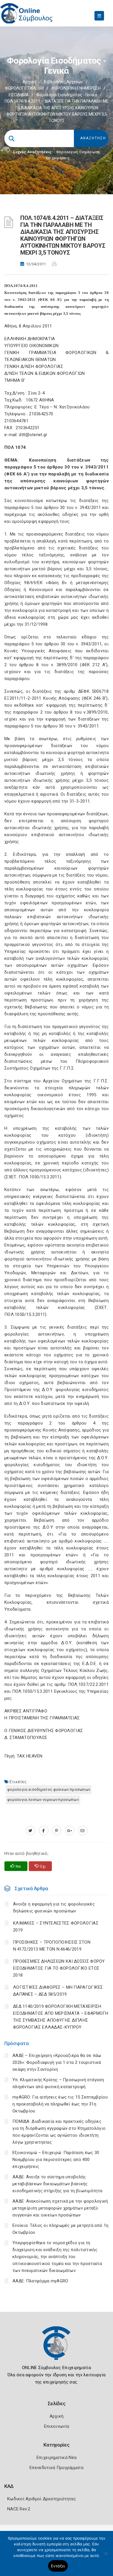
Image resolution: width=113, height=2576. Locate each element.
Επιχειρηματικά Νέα (57, 2458)
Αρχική (29, 82)
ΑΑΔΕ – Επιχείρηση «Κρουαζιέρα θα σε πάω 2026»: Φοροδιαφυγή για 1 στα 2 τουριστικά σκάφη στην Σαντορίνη (57, 2062)
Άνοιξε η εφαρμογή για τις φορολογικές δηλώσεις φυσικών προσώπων (54, 1908)
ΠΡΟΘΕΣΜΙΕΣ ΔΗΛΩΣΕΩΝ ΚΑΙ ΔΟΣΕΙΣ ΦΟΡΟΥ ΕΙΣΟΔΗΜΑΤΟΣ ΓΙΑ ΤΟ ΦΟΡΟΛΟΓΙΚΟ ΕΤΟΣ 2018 (59, 1968)
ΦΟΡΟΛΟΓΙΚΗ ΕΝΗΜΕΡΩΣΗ (76, 88)
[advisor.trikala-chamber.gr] (83, 1831)
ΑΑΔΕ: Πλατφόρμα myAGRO (40, 2281)
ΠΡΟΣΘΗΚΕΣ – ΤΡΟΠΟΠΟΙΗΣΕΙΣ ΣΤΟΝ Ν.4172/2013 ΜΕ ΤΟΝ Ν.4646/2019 (52, 1946)
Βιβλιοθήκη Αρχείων (63, 82)
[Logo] (57, 2347)
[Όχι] (106, 2556)
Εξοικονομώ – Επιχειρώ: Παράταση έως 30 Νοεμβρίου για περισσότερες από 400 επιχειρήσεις (56, 2160)
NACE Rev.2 (19, 2509)
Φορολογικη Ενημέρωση (78, 152)
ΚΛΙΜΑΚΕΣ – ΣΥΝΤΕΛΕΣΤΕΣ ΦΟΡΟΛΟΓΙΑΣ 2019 (56, 1927)
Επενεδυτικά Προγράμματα (57, 2468)
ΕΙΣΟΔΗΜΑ (19, 95)
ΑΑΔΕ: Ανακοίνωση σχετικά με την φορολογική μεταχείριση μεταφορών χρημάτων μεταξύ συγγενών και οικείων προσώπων (60, 2208)
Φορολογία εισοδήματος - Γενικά (67, 95)
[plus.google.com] (70, 1831)
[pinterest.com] (57, 1831)
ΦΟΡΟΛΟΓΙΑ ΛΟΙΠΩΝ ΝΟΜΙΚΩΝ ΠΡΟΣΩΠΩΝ (43, 1800)
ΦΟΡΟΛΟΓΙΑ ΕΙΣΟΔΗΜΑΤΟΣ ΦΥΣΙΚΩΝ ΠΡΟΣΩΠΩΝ (49, 1789)
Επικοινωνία (57, 2426)
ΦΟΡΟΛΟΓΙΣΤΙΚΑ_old (24, 88)
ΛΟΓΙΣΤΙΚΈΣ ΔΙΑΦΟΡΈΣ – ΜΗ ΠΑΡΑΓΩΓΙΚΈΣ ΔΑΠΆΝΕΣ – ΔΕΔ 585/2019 (58, 1991)
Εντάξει (58, 2566)
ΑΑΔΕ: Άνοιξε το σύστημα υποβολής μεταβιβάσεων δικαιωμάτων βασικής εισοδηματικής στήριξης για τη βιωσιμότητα (57, 2184)
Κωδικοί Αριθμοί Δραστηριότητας (42, 2499)
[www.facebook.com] (44, 1831)
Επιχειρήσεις (58, 158)
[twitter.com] (31, 1831)
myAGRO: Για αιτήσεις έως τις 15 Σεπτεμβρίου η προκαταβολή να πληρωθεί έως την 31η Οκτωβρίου (60, 2104)
